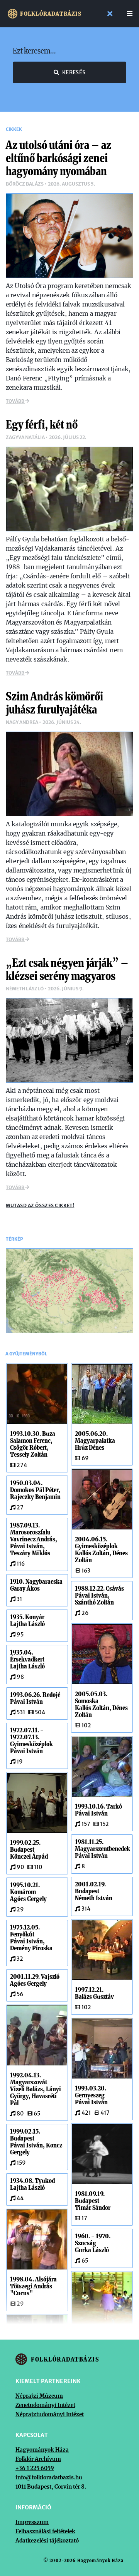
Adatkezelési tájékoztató (47, 2541)
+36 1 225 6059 (35, 2468)
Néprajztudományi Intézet (50, 2414)
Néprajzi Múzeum (39, 2396)
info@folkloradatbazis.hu (49, 2477)
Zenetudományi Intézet (45, 2405)
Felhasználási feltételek (45, 2531)
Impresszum (32, 2522)
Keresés (74, 72)
